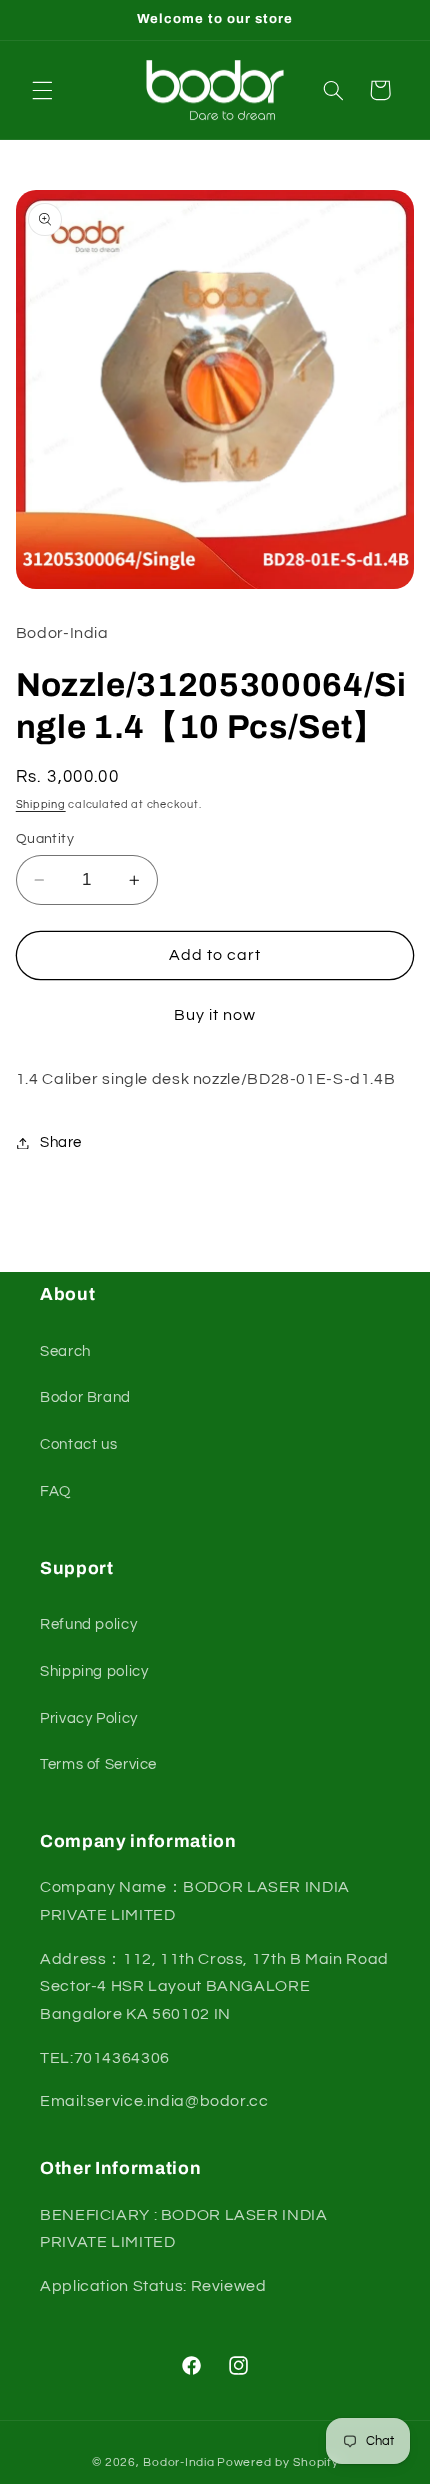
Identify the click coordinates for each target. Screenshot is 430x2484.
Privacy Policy (89, 1718)
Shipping (41, 804)
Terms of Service (98, 1764)
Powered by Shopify (277, 2462)
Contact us (78, 1444)
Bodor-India (178, 2462)
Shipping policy (94, 1671)
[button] (42, 90)
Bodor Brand (85, 1397)
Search (65, 1351)
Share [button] (61, 1142)
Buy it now (215, 1015)
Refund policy (88, 1624)
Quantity (45, 839)
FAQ (55, 1491)
